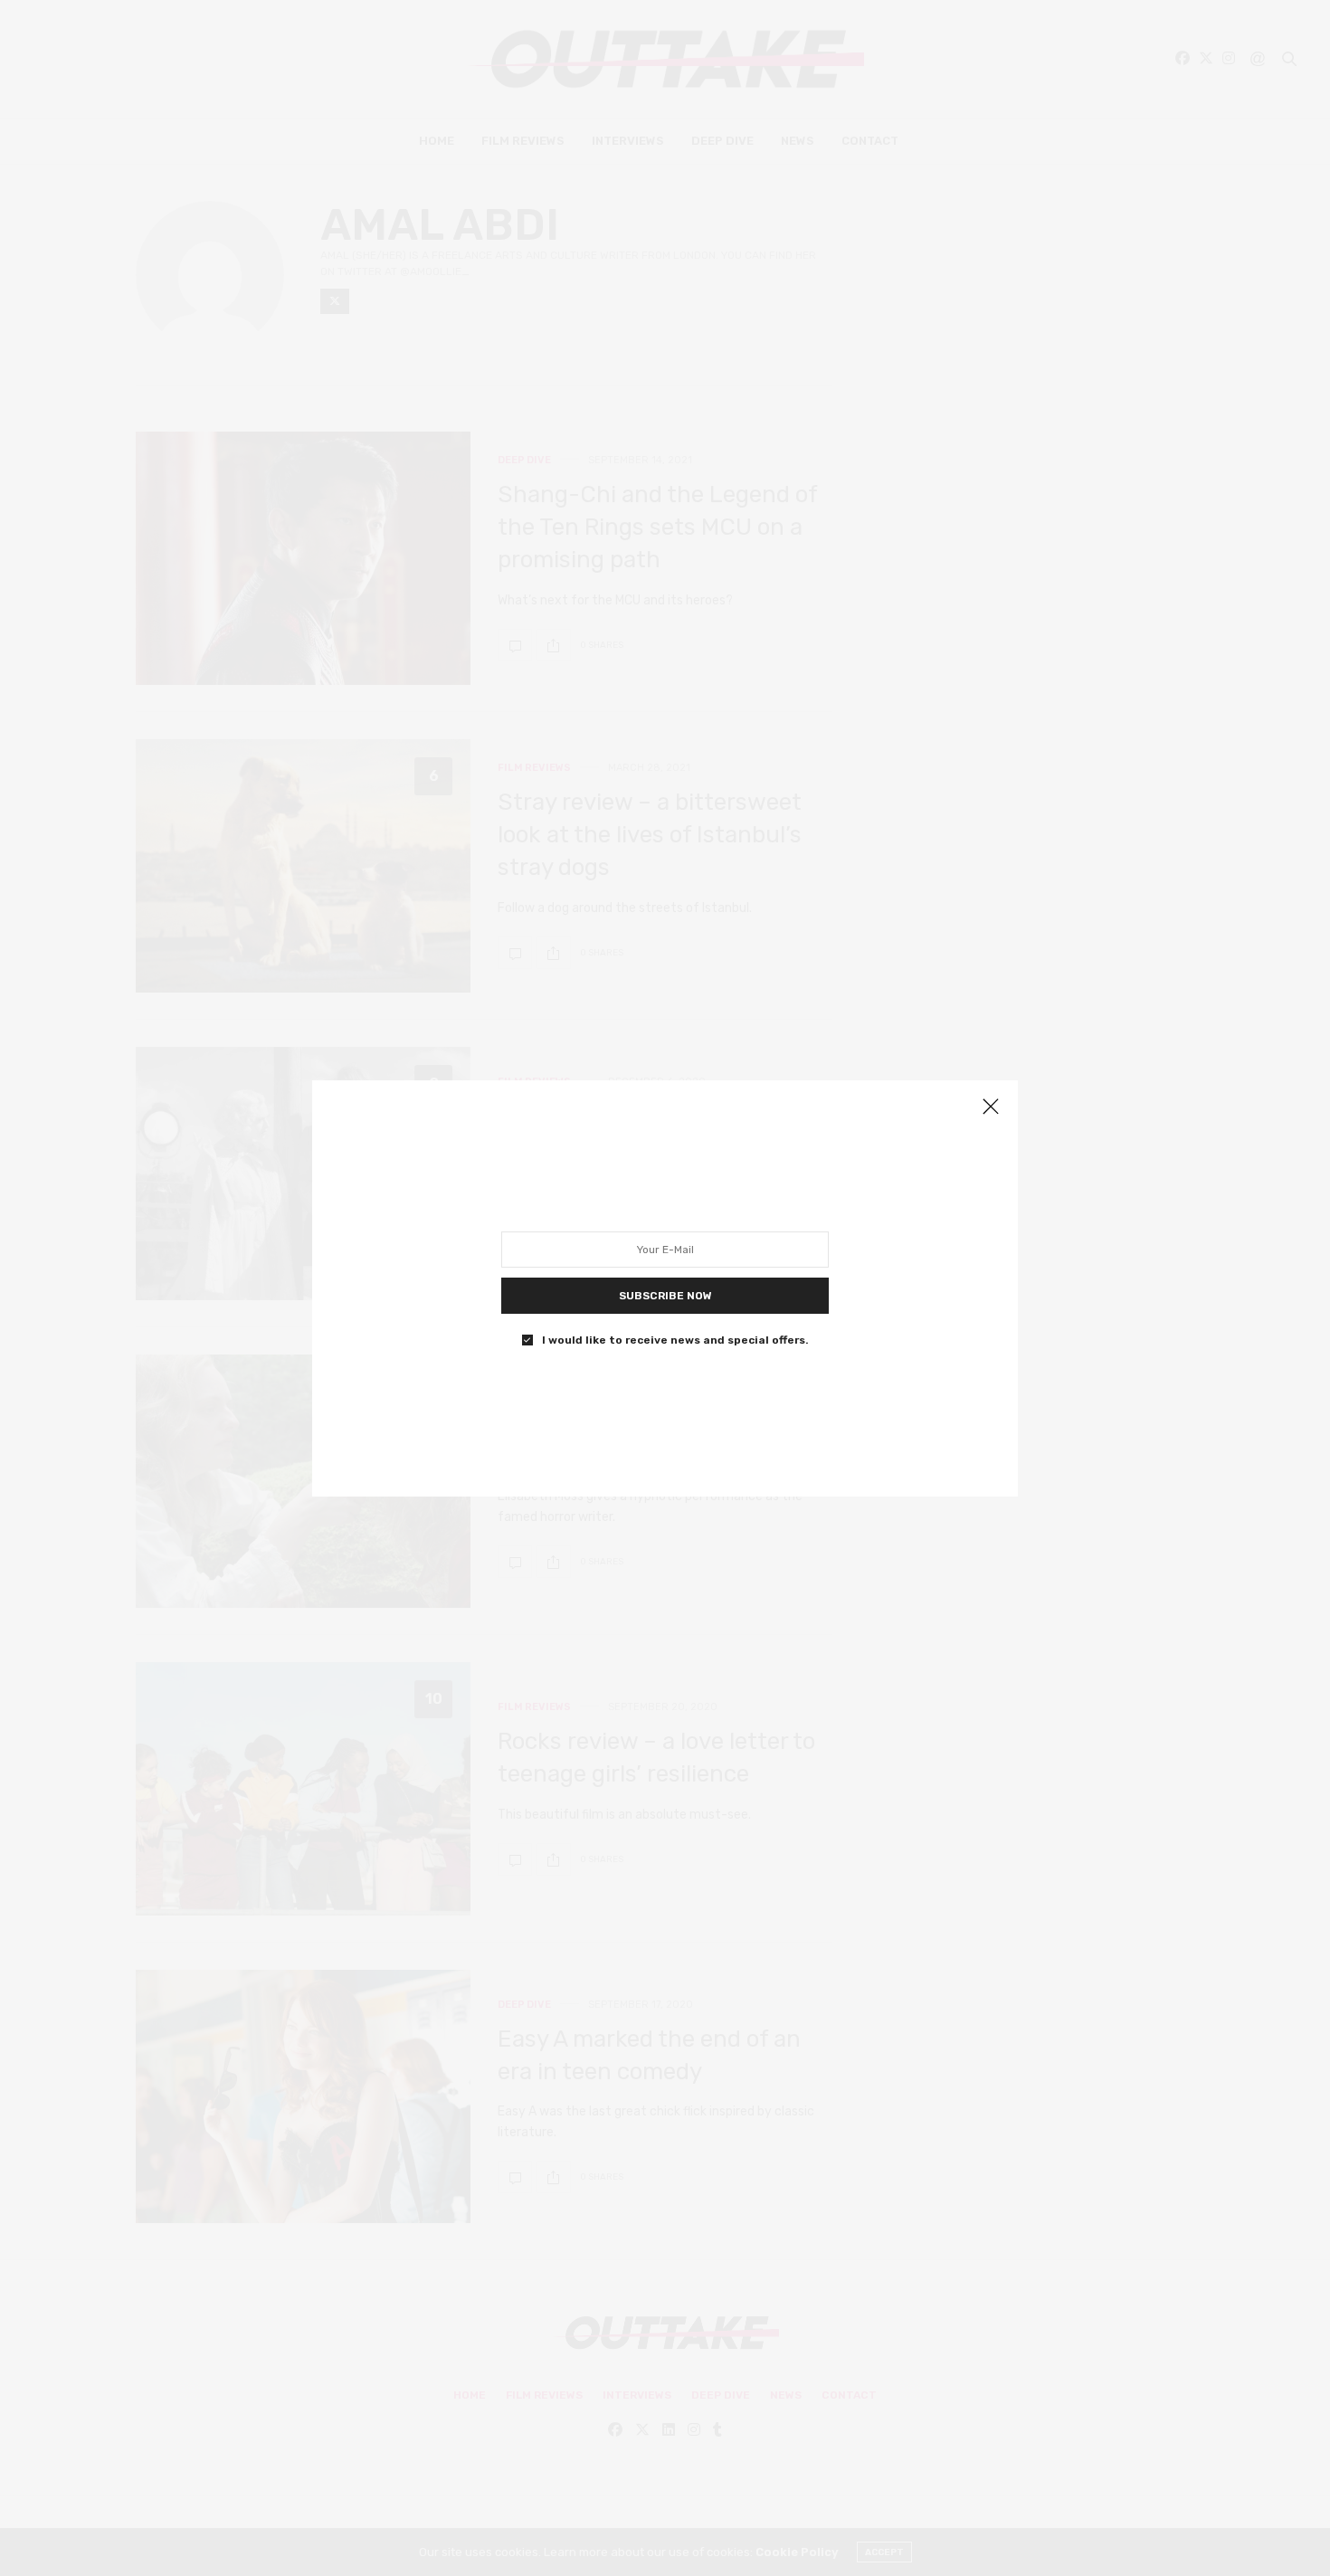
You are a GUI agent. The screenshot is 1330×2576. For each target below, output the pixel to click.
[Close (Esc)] (991, 1107)
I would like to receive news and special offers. (675, 1339)
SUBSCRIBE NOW (665, 1295)
